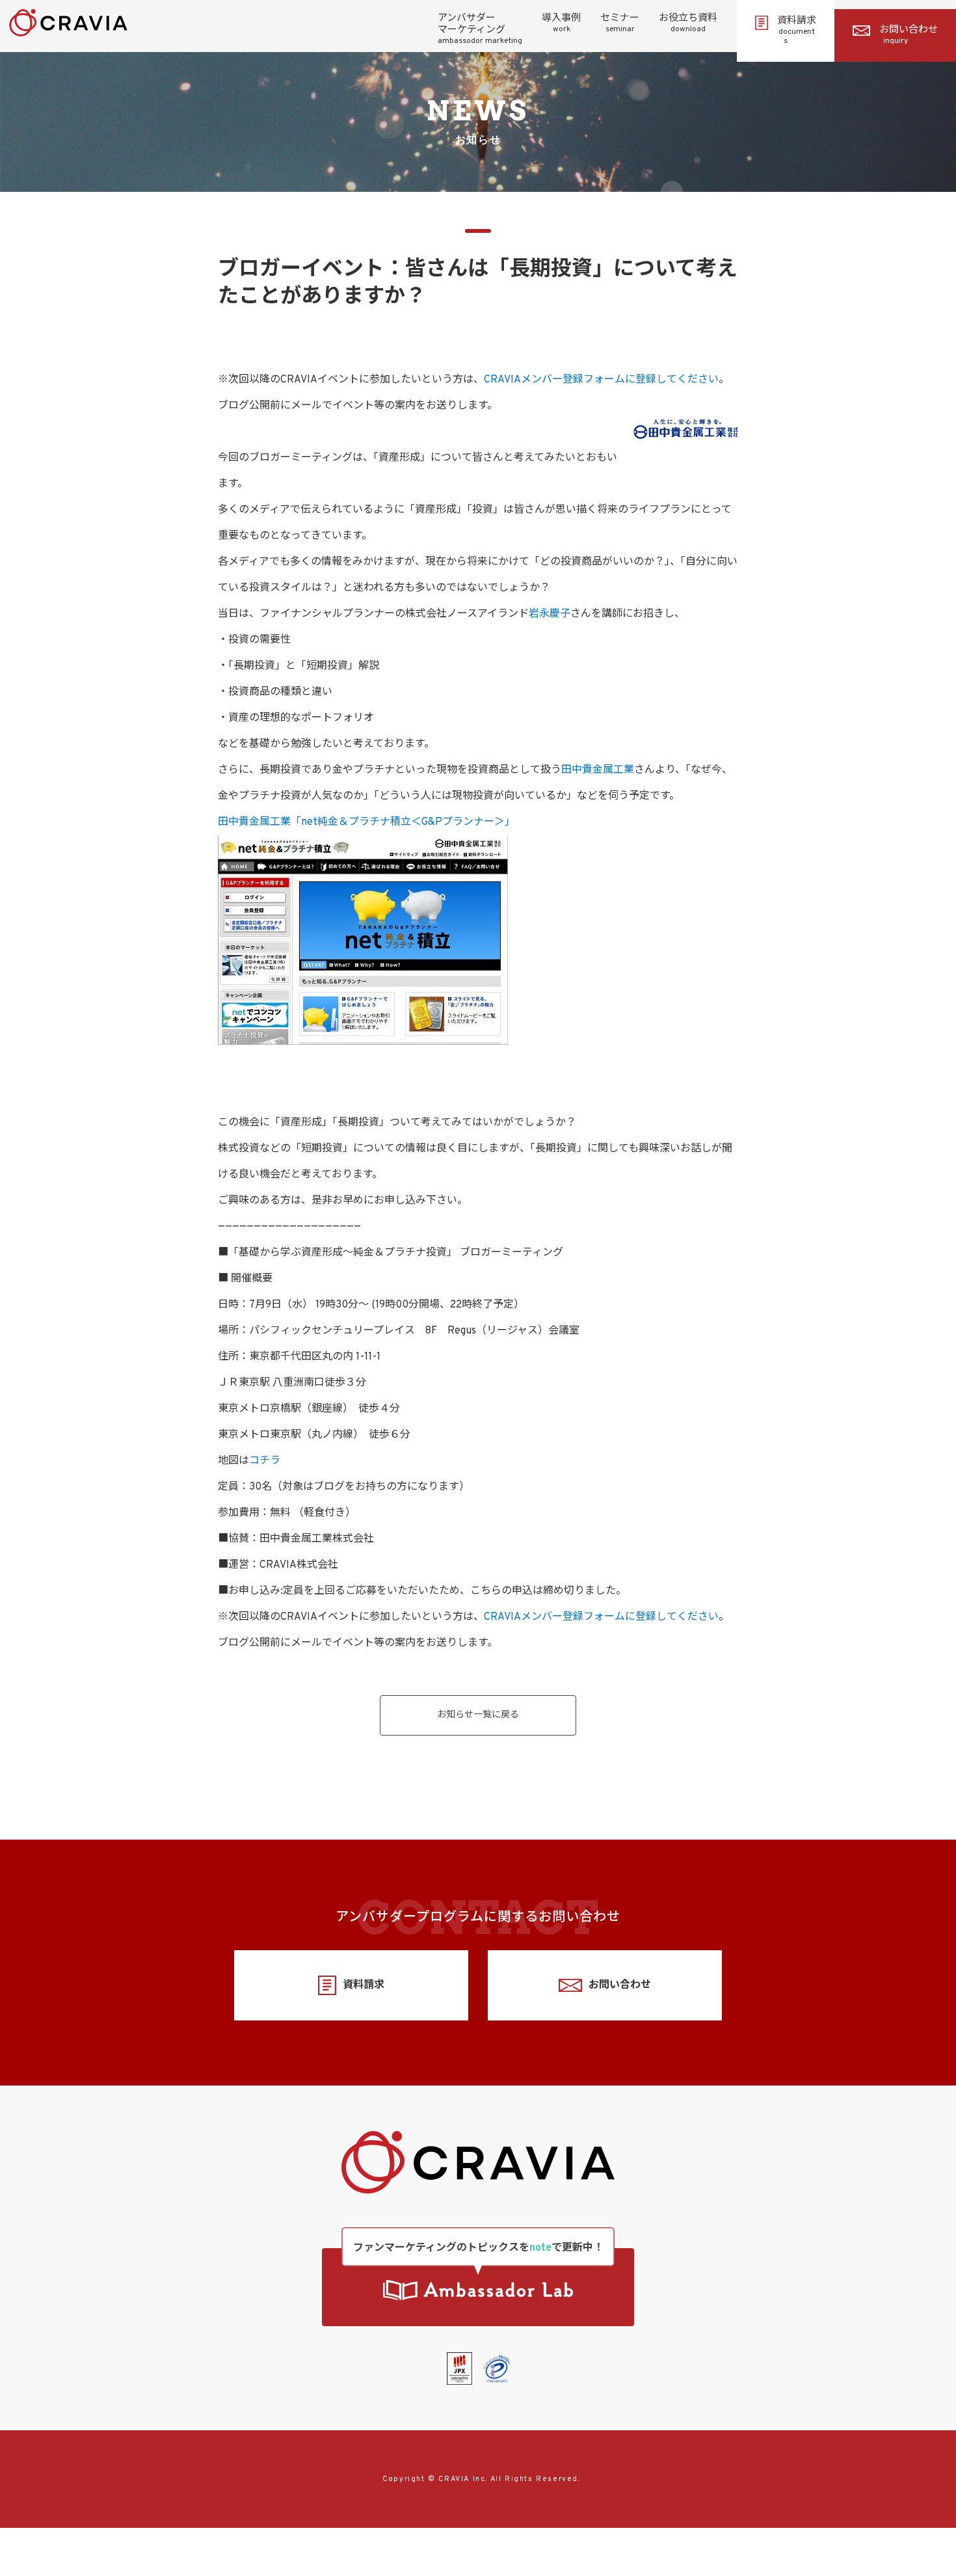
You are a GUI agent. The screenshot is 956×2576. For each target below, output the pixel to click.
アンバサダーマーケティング (480, 29)
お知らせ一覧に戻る (478, 1715)
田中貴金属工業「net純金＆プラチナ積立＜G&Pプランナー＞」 (366, 822)
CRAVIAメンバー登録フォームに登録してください (601, 380)
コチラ (265, 1461)
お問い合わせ (909, 35)
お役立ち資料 (688, 23)
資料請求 (797, 31)
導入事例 (561, 23)
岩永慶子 (550, 614)
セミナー (620, 23)
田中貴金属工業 (598, 770)
